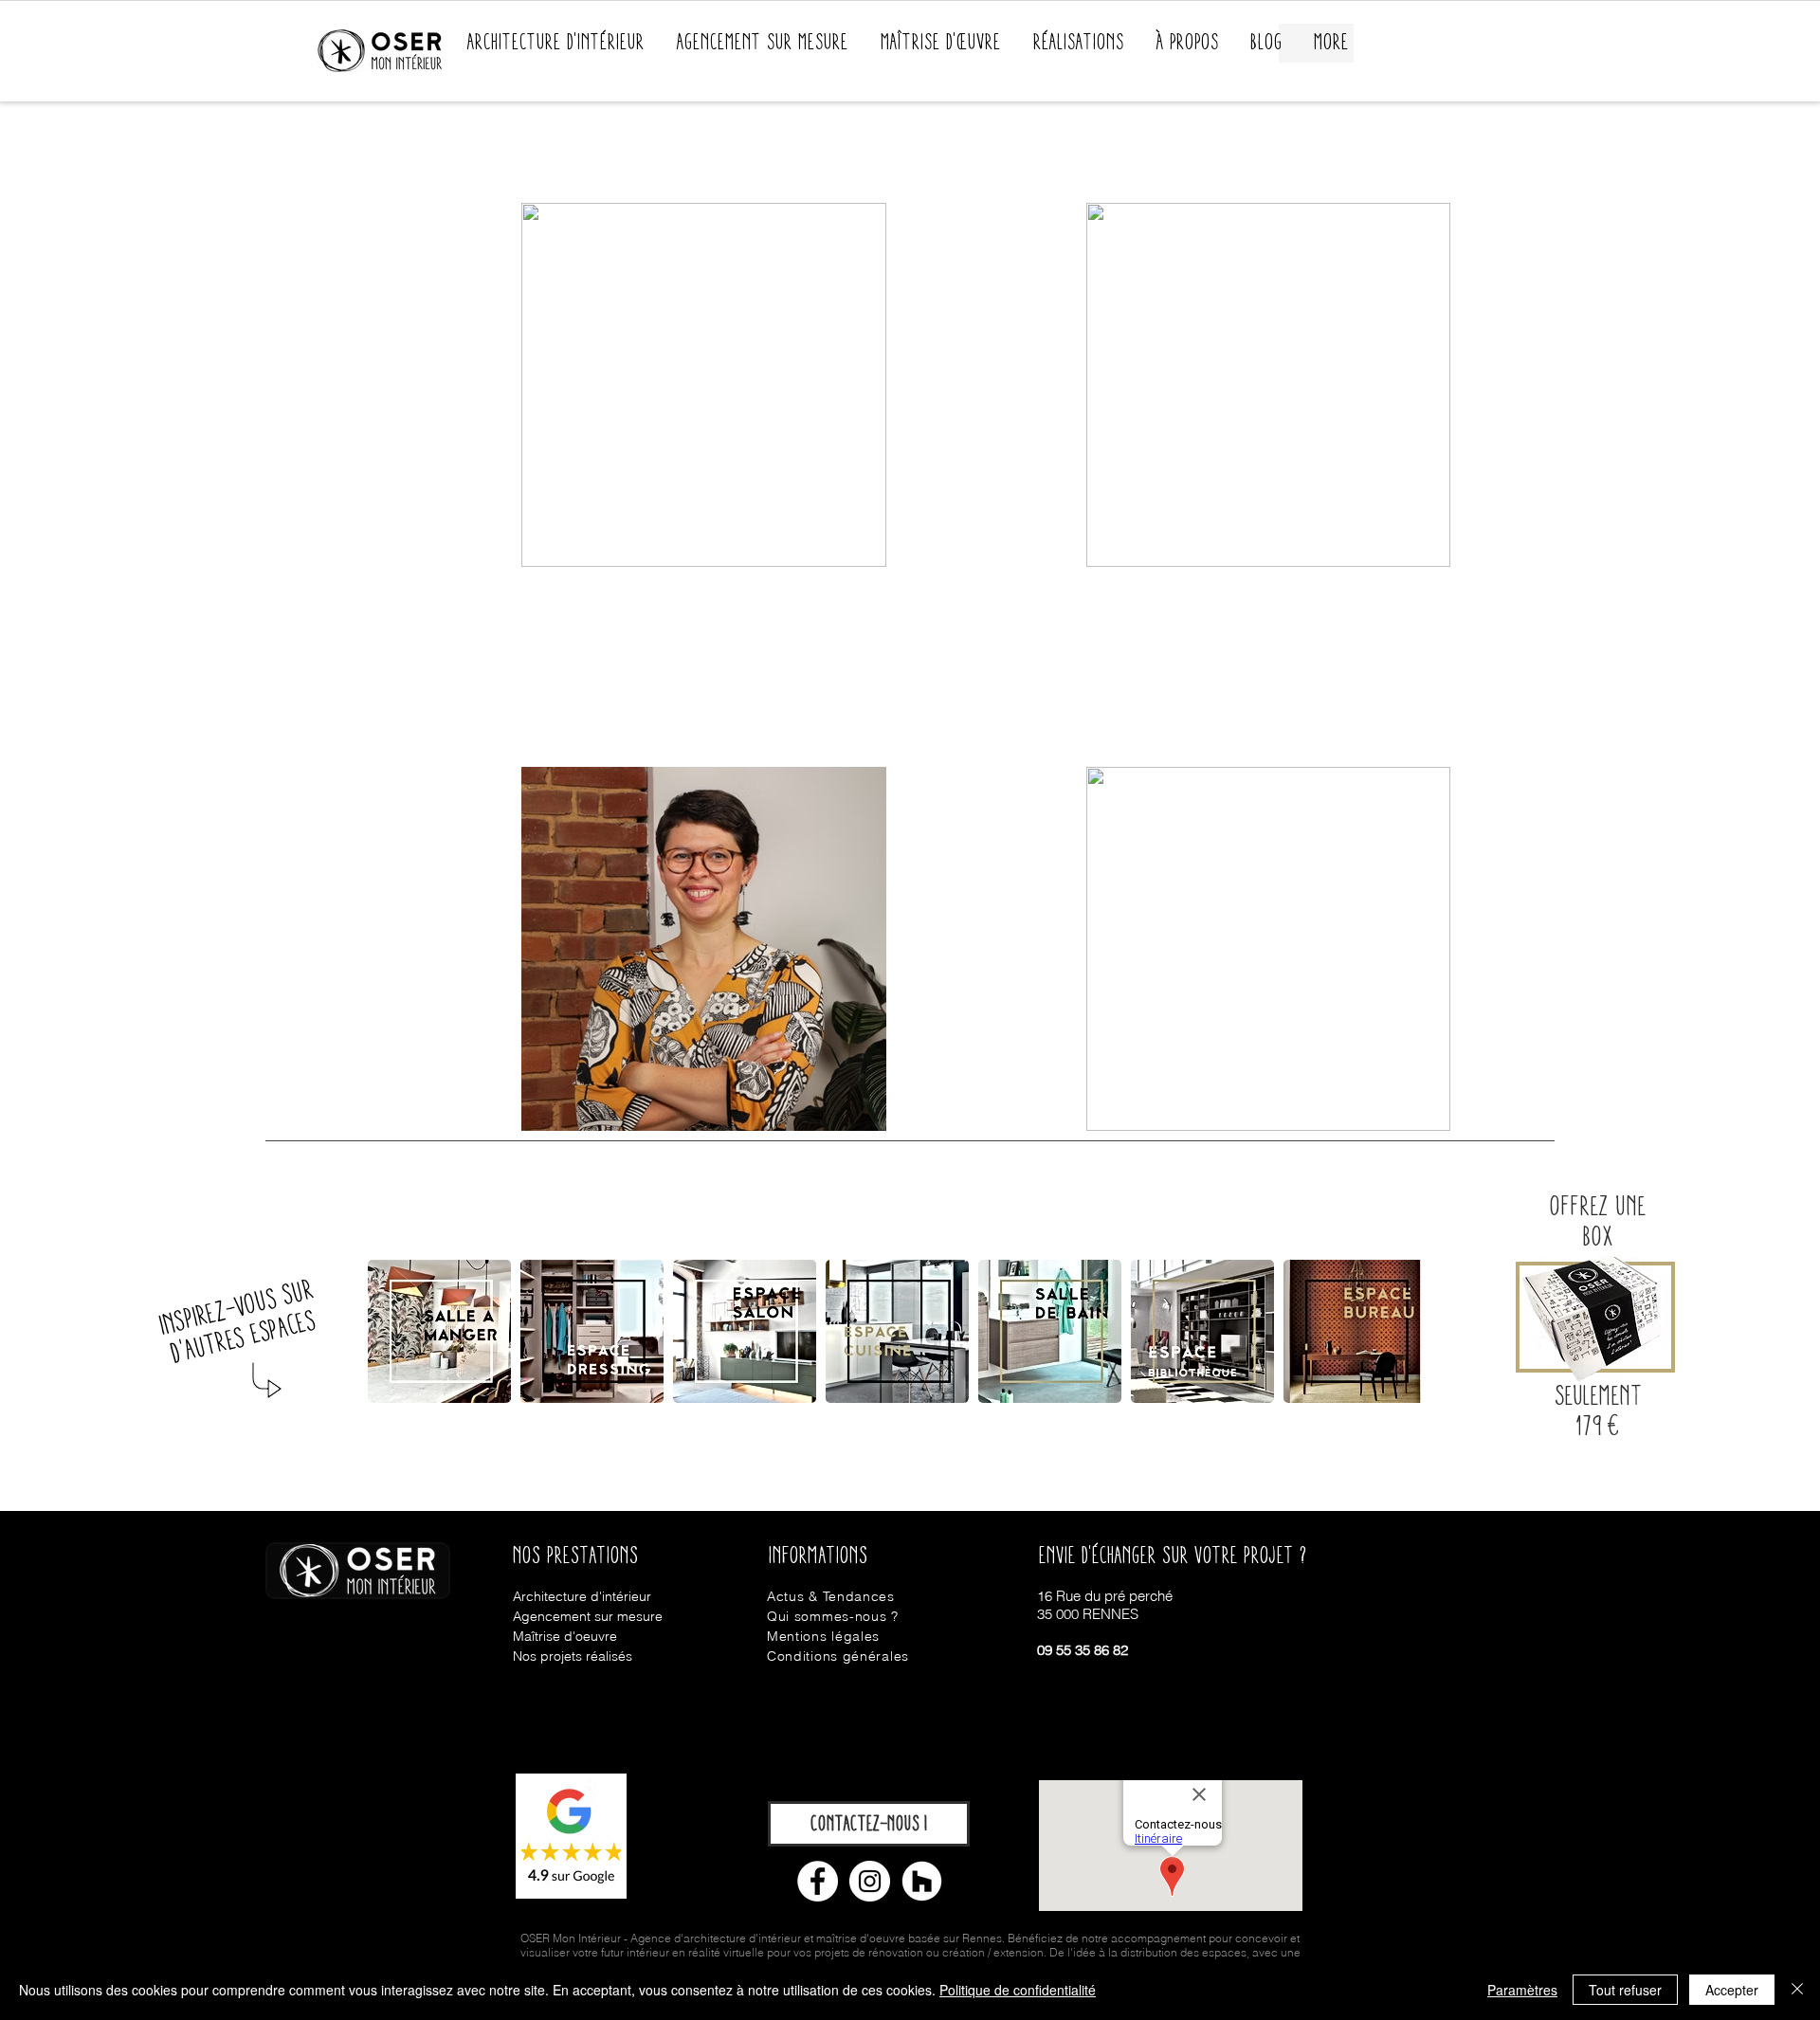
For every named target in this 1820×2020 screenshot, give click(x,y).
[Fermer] (1797, 1990)
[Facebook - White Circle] (818, 1881)
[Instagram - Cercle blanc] (870, 1881)
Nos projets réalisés (573, 1656)
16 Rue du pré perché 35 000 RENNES (1105, 1605)
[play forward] (1440, 1331)
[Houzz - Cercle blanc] (922, 1881)
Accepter (1732, 1990)
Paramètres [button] (1522, 1990)
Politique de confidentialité (1018, 1990)
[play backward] (391, 1331)
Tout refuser (1625, 1990)
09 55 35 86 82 (1083, 1650)
